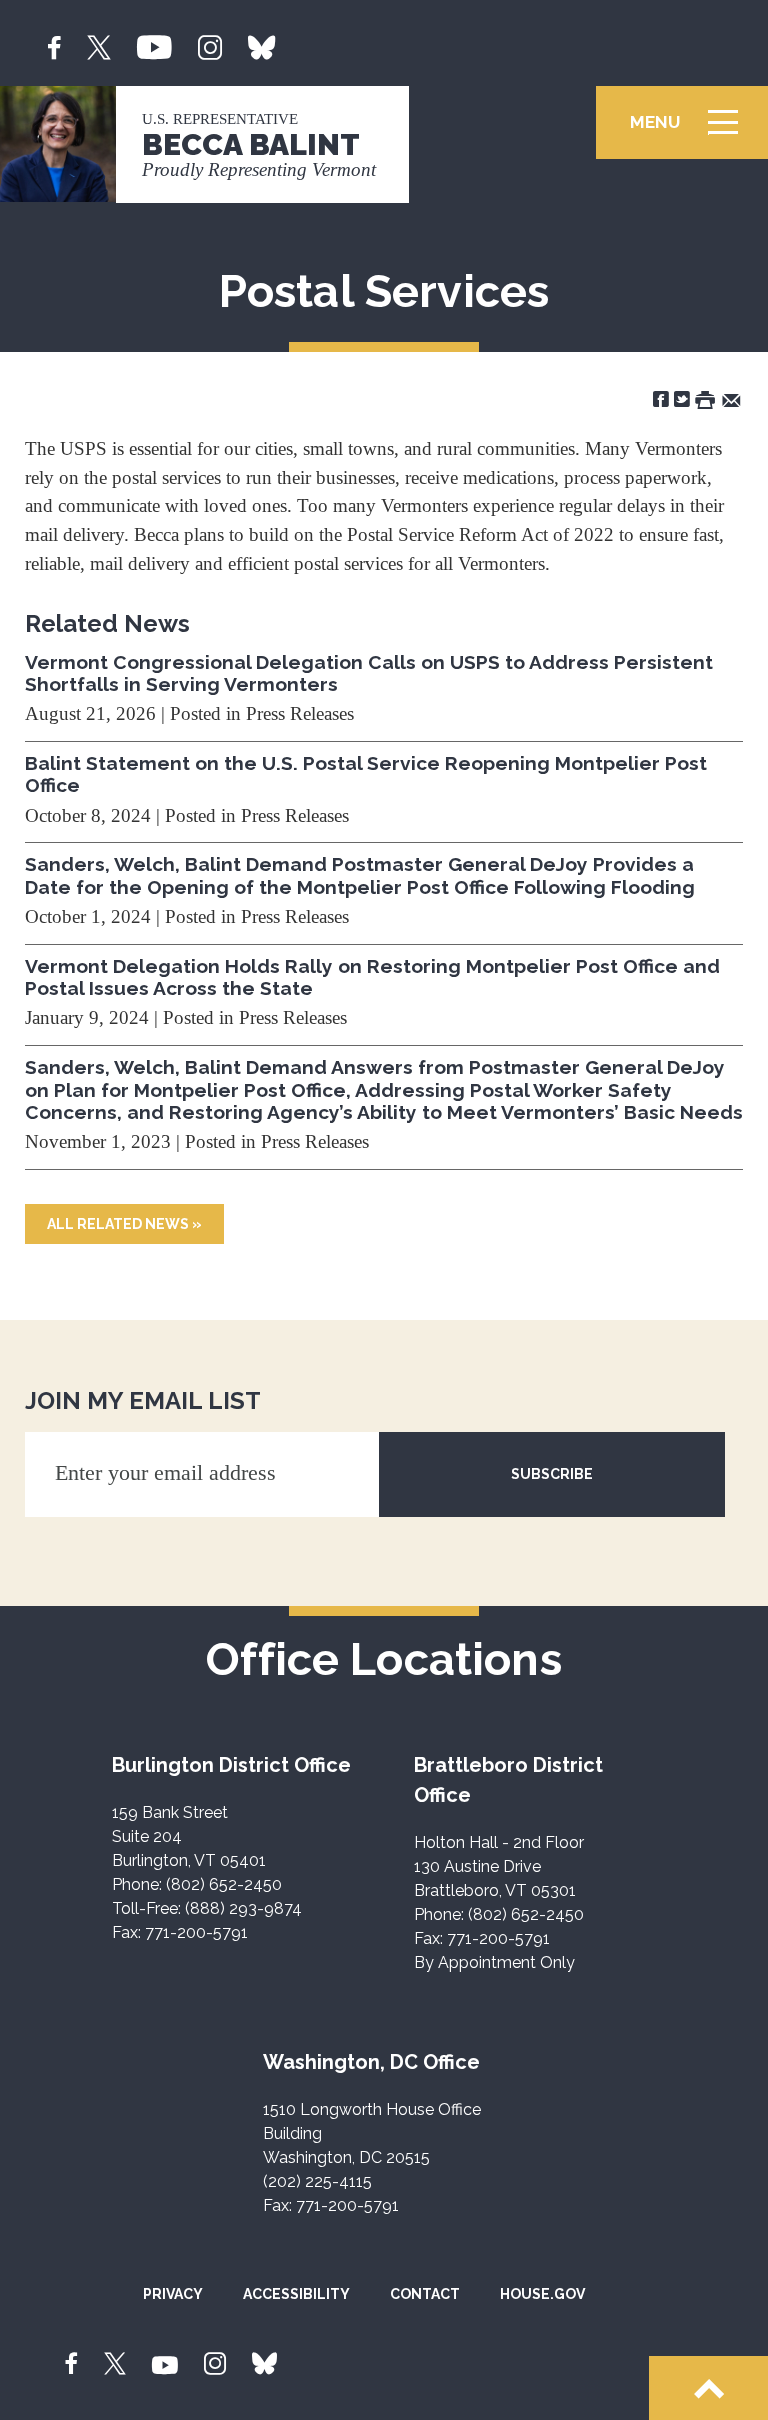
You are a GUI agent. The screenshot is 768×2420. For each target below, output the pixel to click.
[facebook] (54, 45)
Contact (425, 2294)
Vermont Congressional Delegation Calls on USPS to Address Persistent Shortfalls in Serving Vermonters (369, 673)
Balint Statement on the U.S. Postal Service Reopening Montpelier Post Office (366, 774)
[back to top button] (708, 2388)
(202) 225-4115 (317, 2181)
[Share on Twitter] (682, 398)
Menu (691, 131)
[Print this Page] (705, 398)
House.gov (542, 2294)
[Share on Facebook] (661, 398)
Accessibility (296, 2294)
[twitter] (99, 45)
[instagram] (210, 45)
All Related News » (124, 1224)
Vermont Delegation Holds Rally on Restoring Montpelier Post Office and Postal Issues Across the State (372, 977)
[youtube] (154, 45)
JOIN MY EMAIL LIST (143, 1400)
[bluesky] (261, 45)
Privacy (173, 2294)
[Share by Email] (731, 398)
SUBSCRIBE (552, 1474)
